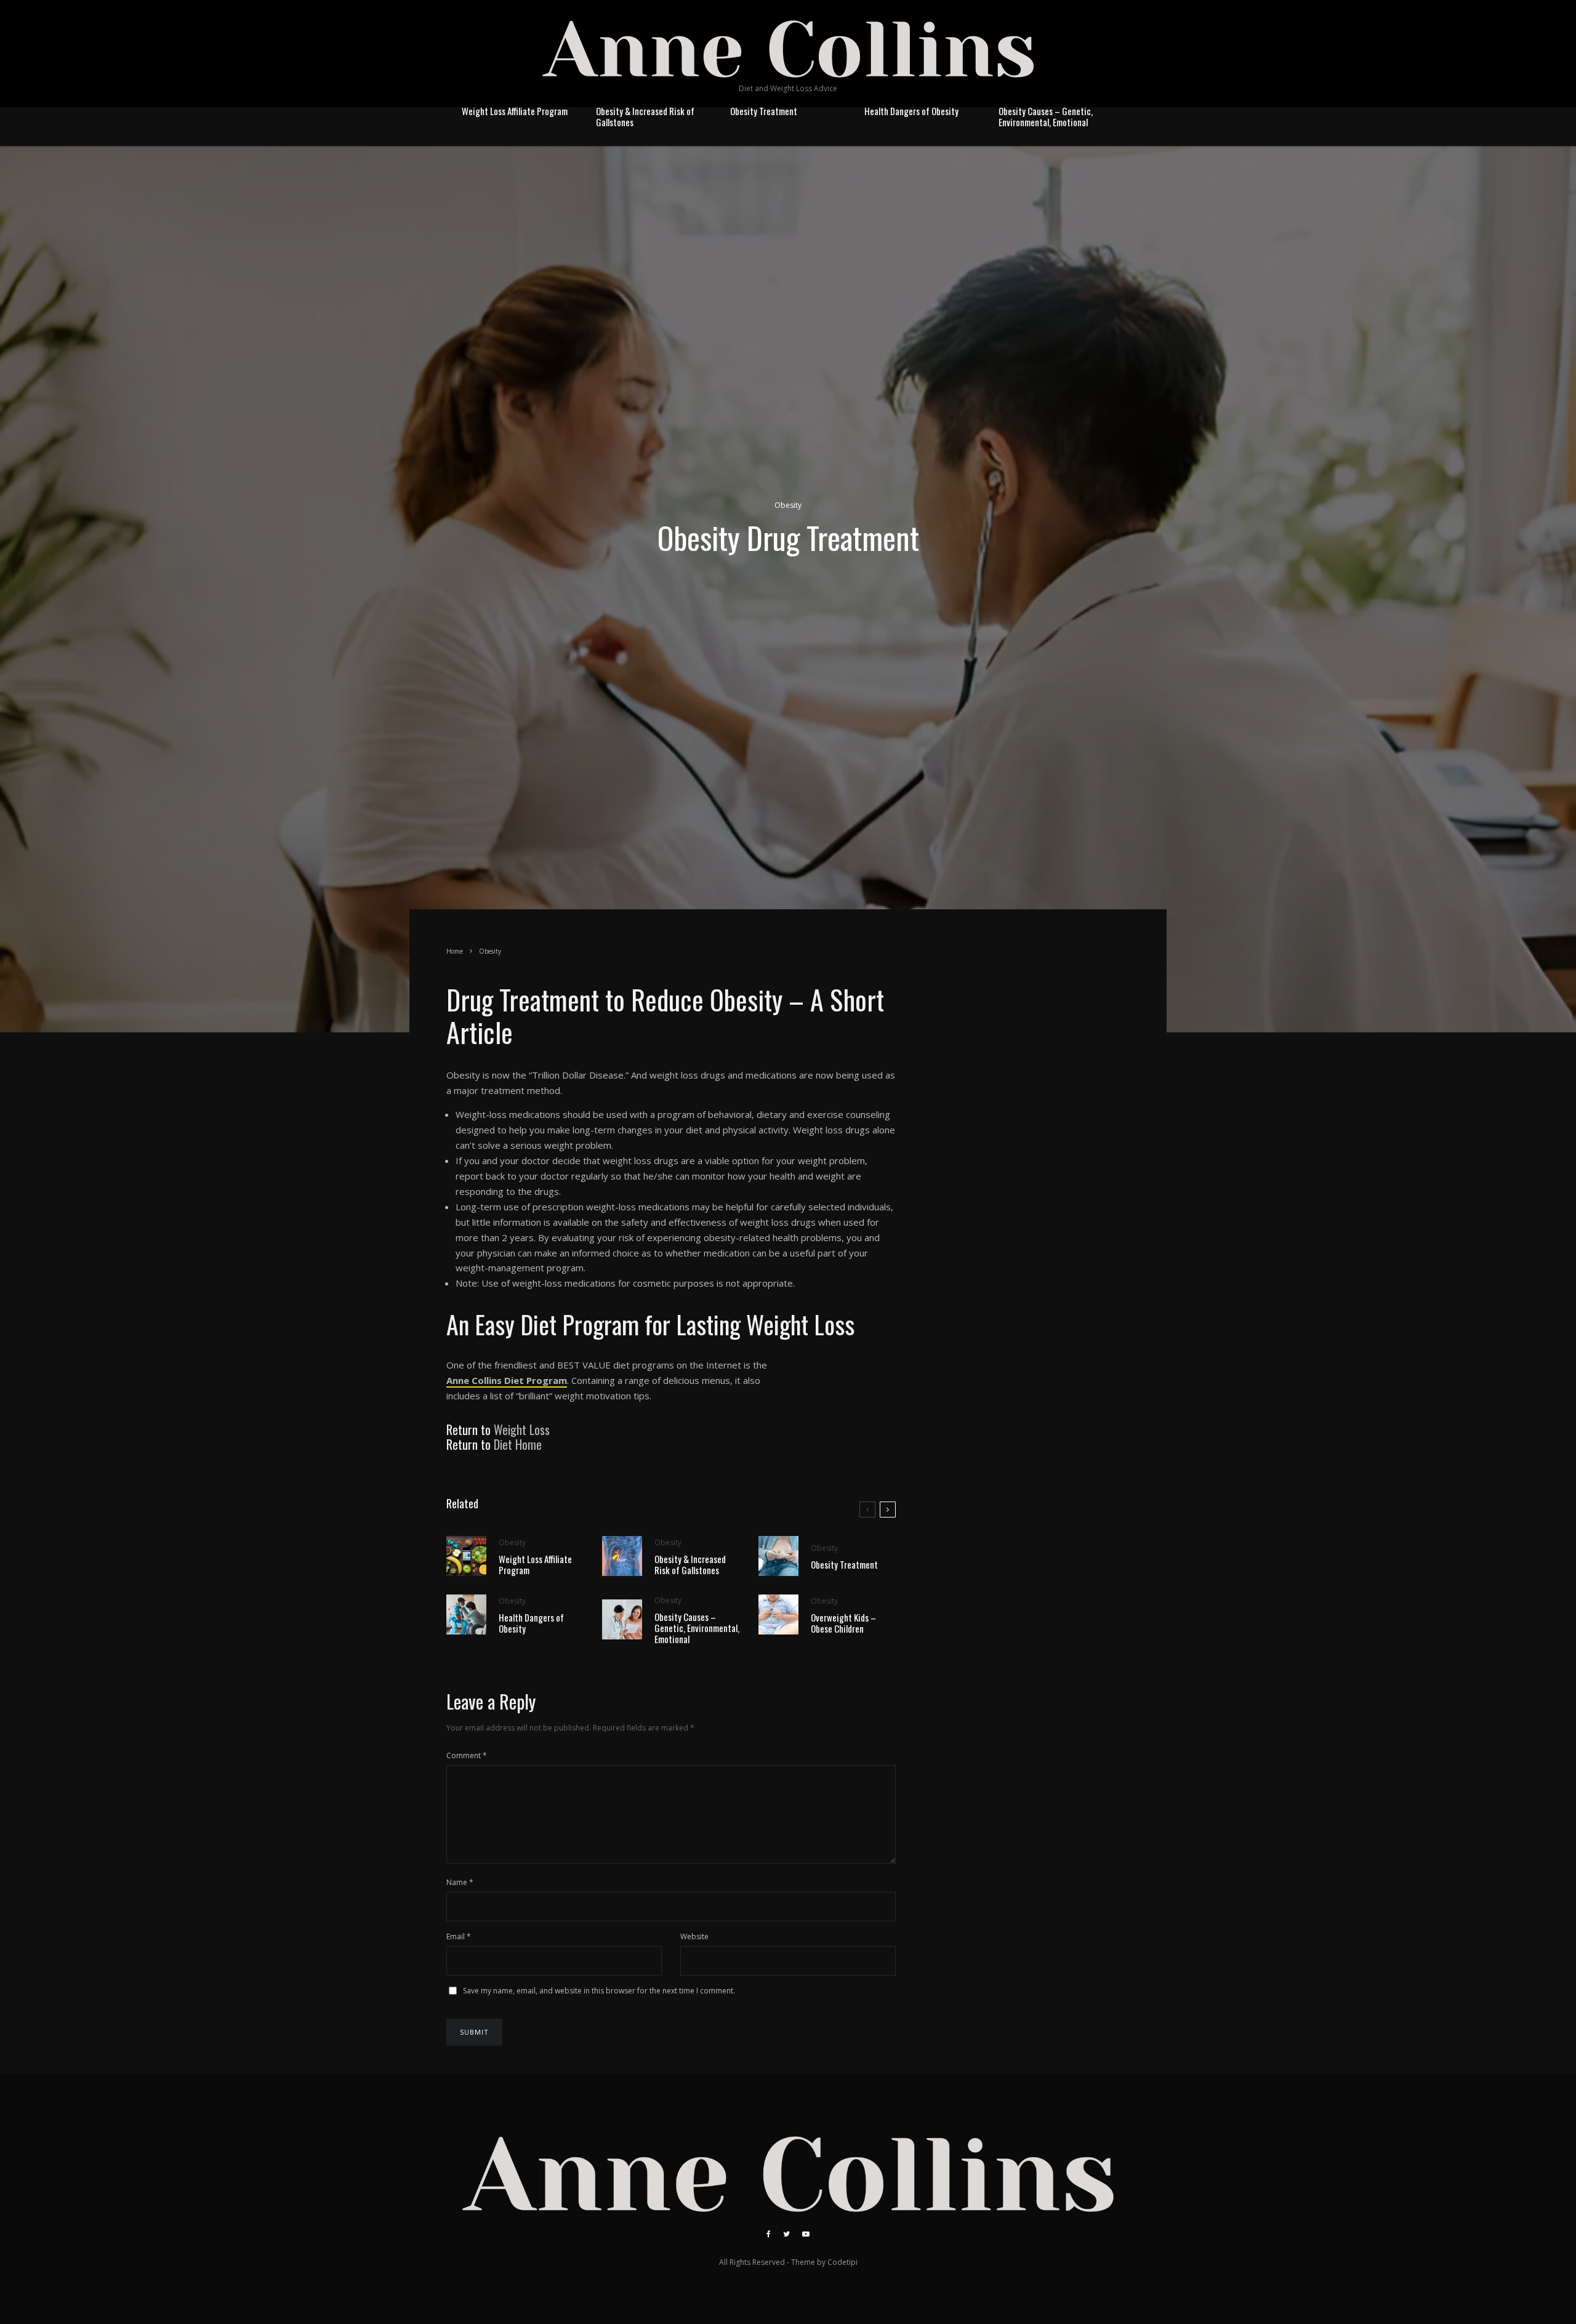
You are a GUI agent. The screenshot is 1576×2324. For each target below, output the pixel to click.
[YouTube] (806, 2234)
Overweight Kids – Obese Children (843, 1623)
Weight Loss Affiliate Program (515, 111)
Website (694, 1936)
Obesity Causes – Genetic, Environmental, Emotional (1046, 116)
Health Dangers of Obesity (911, 111)
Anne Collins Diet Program (507, 1380)
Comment (467, 1755)
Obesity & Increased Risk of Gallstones (645, 116)
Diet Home (518, 1444)
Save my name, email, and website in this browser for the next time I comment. (599, 1991)
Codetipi (842, 2262)
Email (459, 1936)
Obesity (788, 505)
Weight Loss (522, 1429)
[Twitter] (786, 2234)
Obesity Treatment (764, 111)
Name (460, 1882)
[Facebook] (769, 2234)
